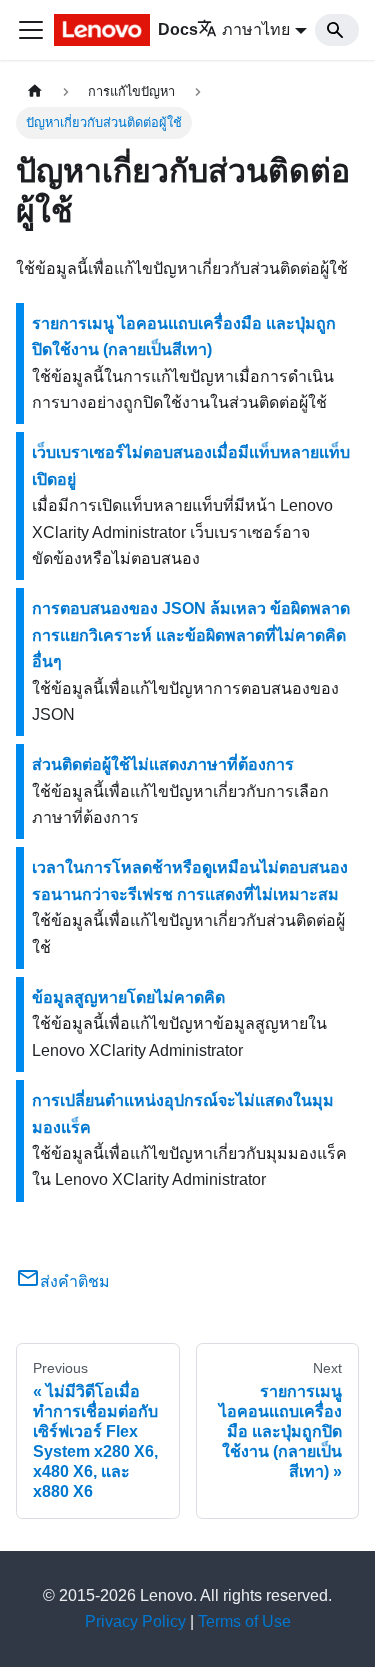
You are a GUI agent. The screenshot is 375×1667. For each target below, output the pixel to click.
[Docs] (99, 30)
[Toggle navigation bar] (31, 30)
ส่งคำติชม (75, 1281)
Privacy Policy (135, 1621)
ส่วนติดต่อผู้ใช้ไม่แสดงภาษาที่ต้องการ (163, 764)
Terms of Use (244, 1621)
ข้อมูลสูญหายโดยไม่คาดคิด (128, 997)
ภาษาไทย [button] (256, 29)
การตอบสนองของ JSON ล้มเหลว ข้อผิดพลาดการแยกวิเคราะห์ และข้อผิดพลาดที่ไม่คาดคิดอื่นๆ (191, 635)
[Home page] (35, 91)
